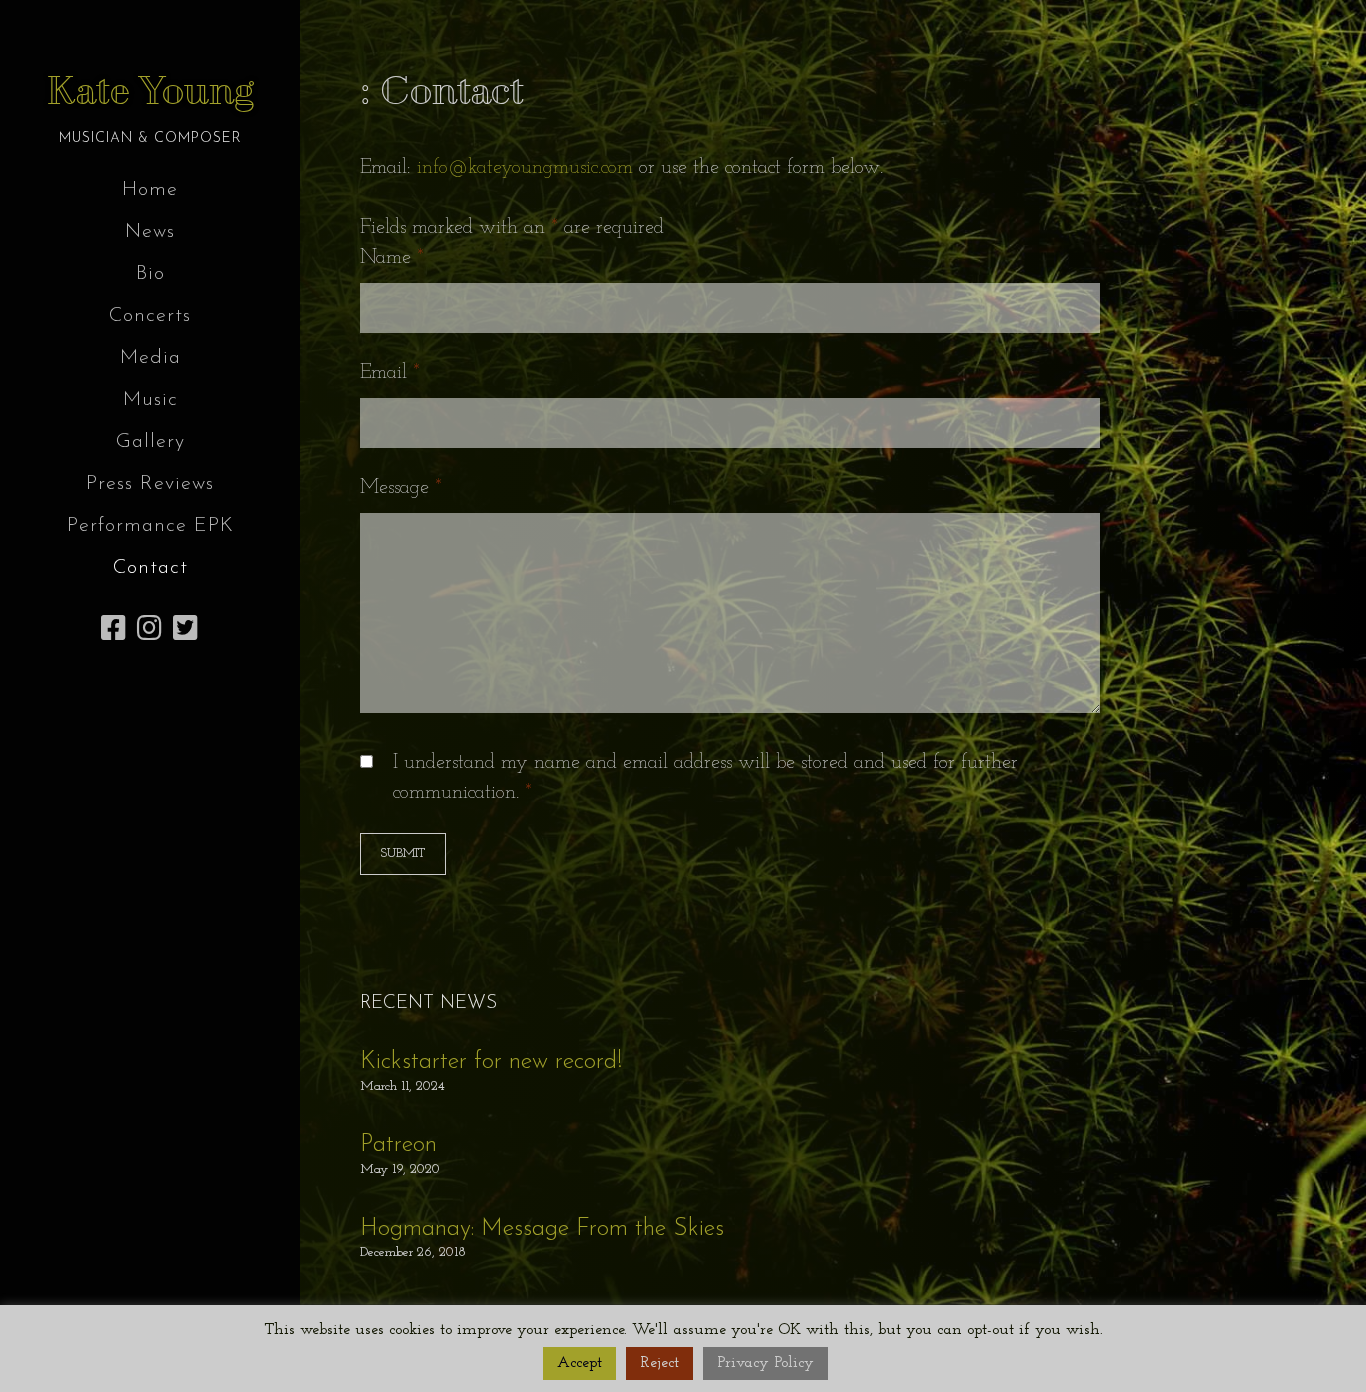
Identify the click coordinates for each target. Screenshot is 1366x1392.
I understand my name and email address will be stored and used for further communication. (705, 778)
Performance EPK (150, 526)
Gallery (150, 442)
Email (390, 373)
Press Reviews (150, 484)
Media (150, 358)
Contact (150, 568)
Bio (150, 274)
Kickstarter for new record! (491, 1062)
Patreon (398, 1145)
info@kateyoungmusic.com (525, 168)
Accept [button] (579, 1363)
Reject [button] (659, 1363)
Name (392, 258)
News (150, 232)
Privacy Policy (765, 1363)
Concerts (150, 316)
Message (401, 488)
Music (150, 400)
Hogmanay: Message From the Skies (542, 1229)
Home (150, 190)
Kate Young (150, 91)
